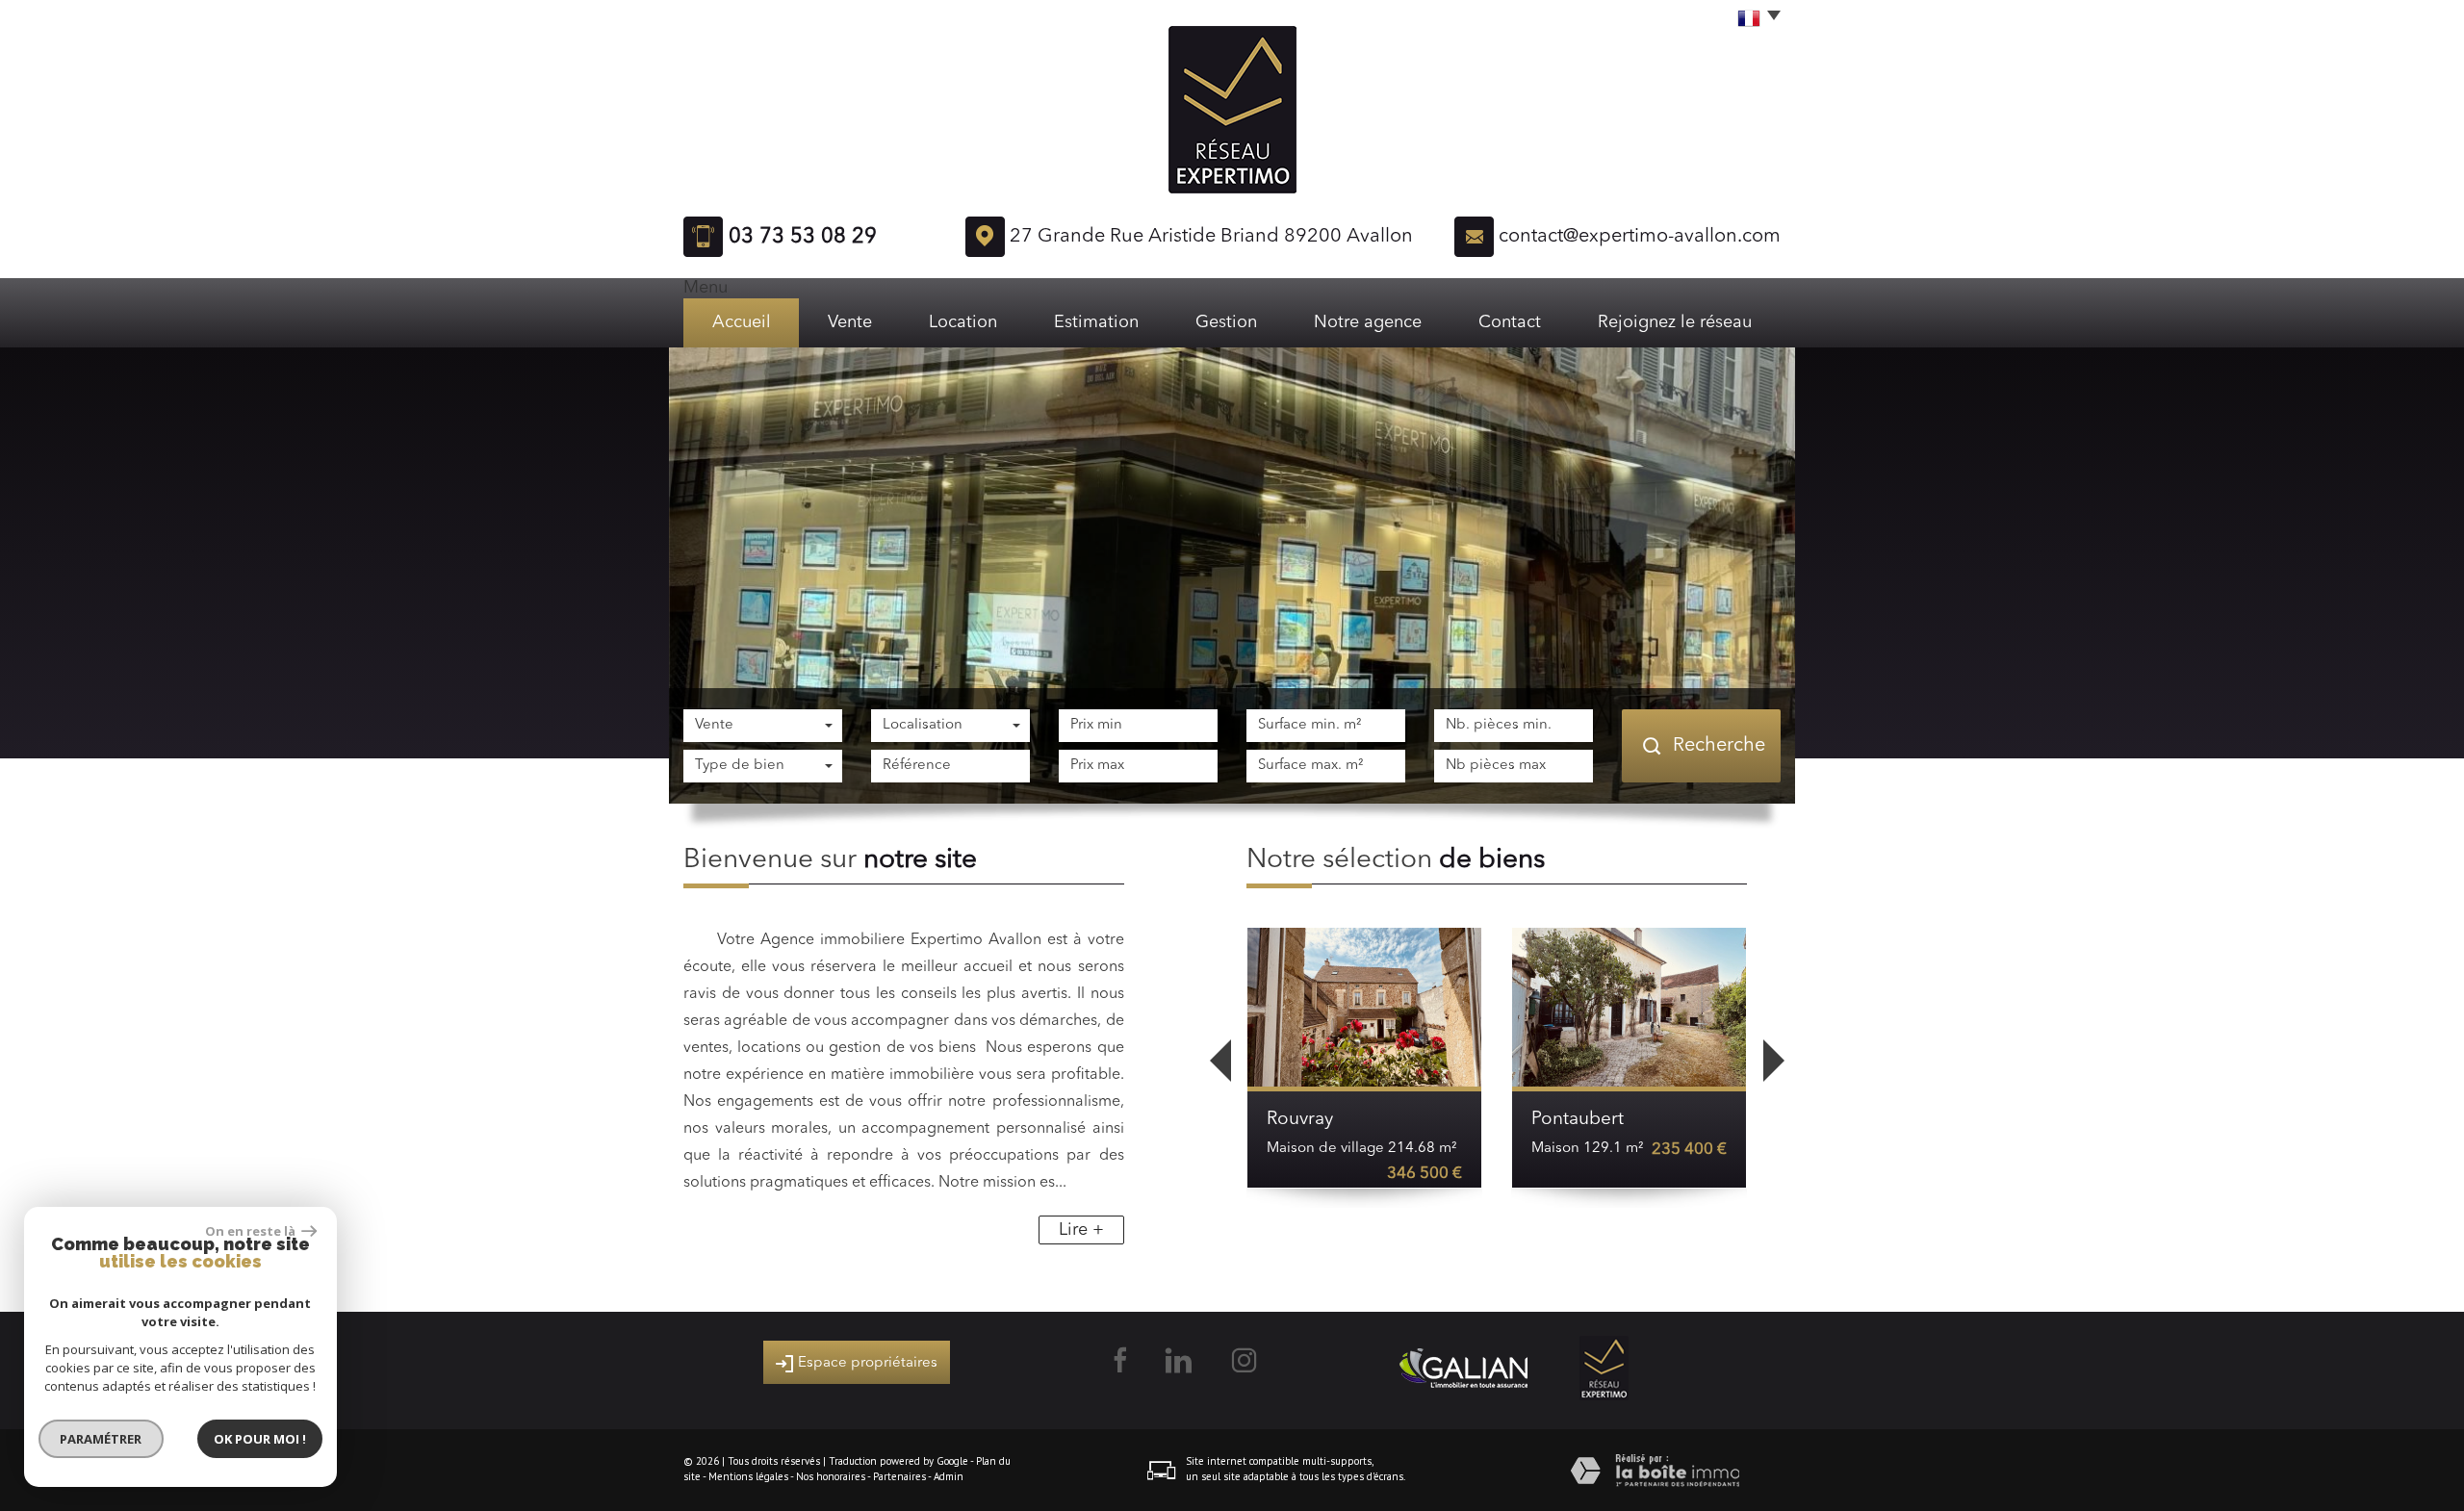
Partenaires (899, 1476)
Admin (949, 1476)
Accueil (742, 322)
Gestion (1226, 322)
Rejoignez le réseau (1675, 322)
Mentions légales (748, 1476)
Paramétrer (102, 1439)
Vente (850, 322)
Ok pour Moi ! (260, 1439)
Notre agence (1368, 322)
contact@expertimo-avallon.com (1640, 237)
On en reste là (251, 1231)
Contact (1510, 322)
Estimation (1096, 322)
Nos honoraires (831, 1476)
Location (963, 322)
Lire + (1081, 1230)
